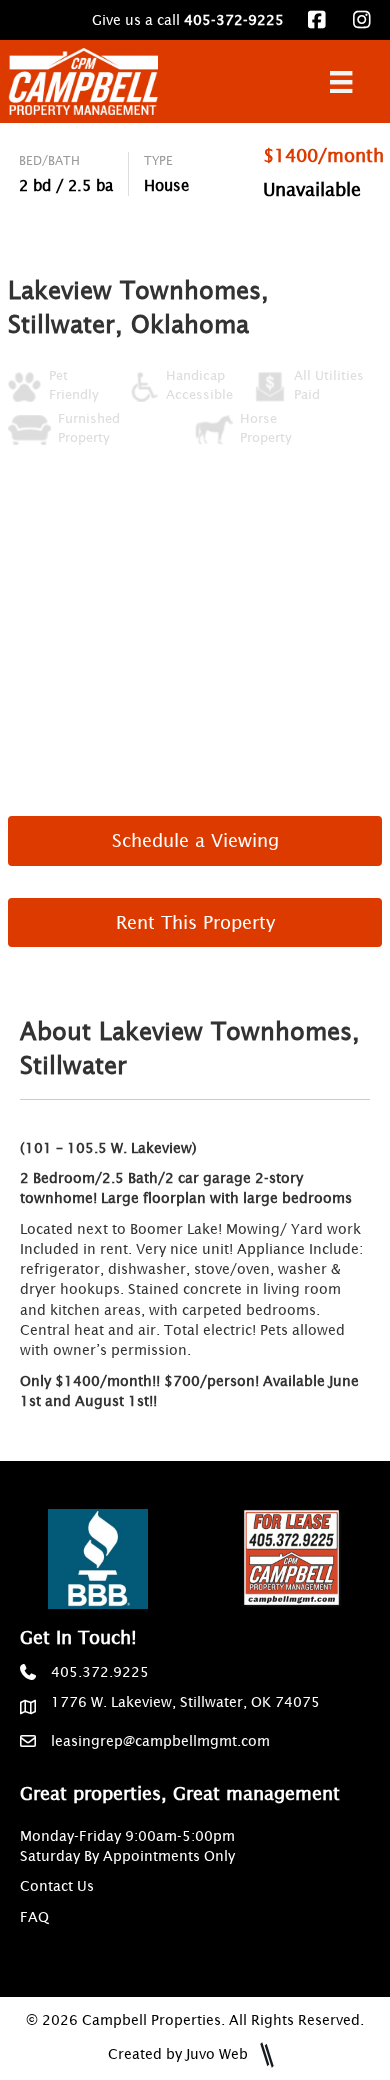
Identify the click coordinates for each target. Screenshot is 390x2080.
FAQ (34, 1917)
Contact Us (57, 1886)
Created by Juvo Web (180, 2054)
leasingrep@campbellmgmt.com (160, 1741)
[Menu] (341, 82)
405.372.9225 (100, 1672)
